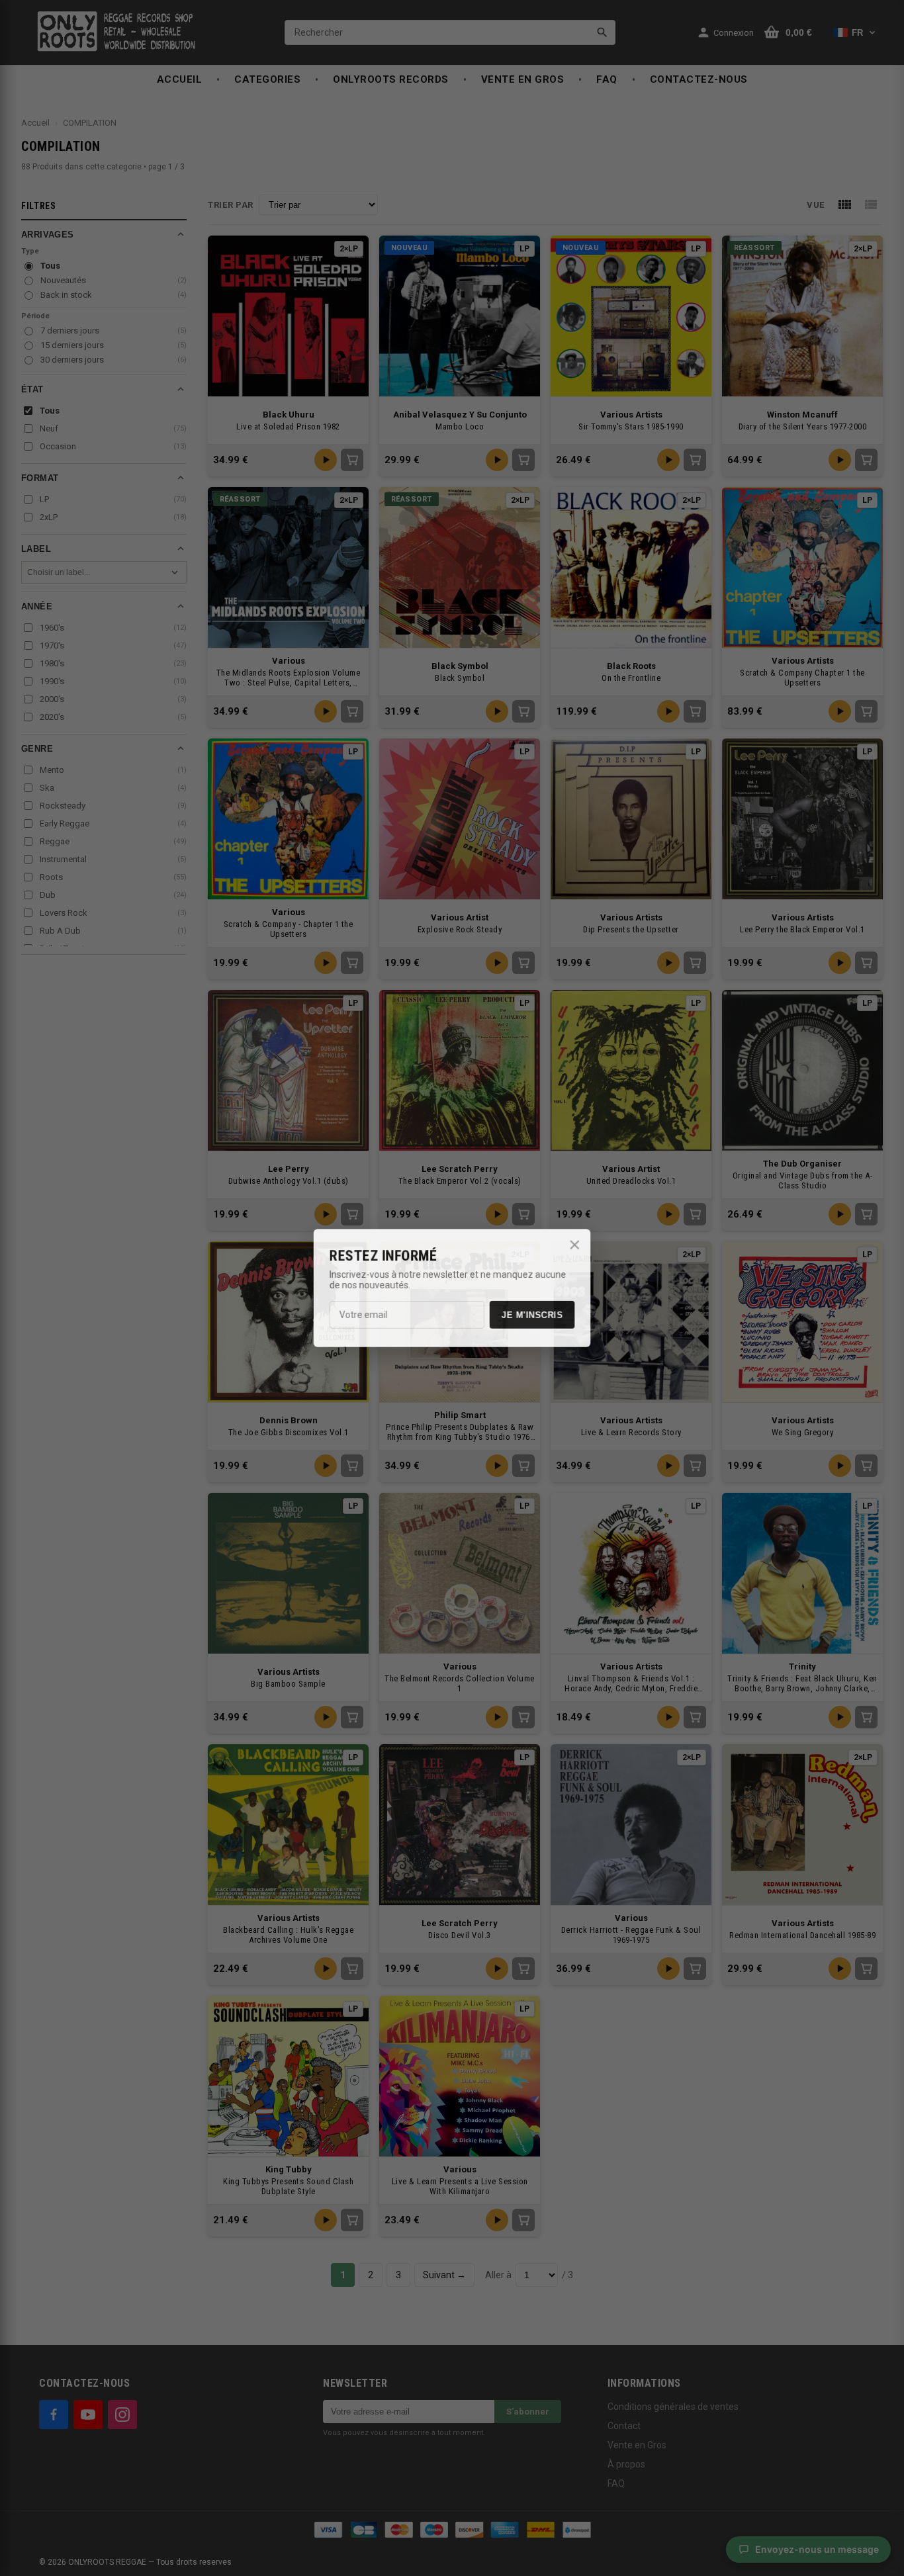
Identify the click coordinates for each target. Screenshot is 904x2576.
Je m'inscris (532, 1315)
